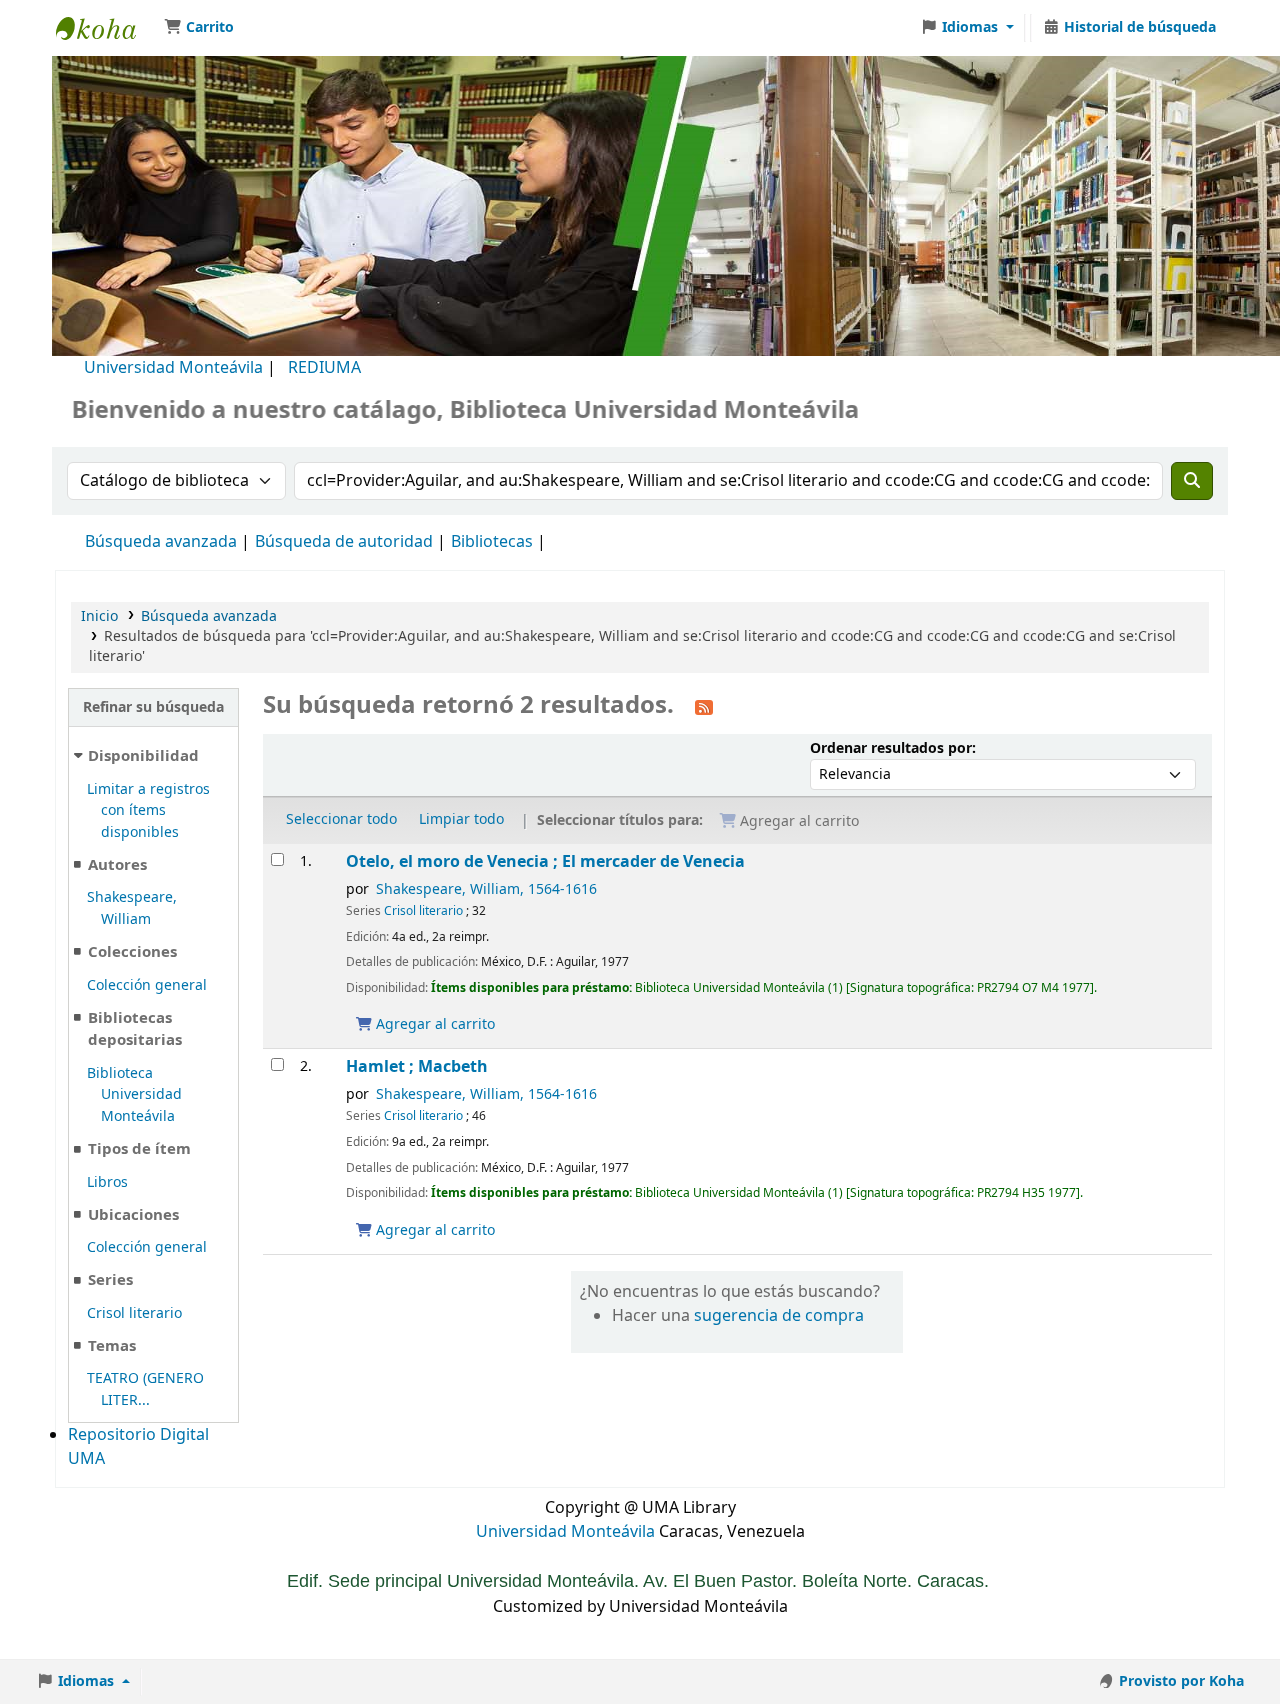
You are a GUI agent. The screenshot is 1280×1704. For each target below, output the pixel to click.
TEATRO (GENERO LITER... (145, 1389)
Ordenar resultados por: (893, 748)
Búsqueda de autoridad (344, 542)
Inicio (99, 616)
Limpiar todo (461, 819)
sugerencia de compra (779, 1316)
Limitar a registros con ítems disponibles (148, 811)
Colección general (147, 985)
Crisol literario (134, 1313)
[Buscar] (1192, 481)
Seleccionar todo (341, 819)
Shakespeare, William (132, 908)
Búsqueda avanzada (161, 542)
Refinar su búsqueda (153, 707)
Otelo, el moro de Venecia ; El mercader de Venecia (545, 861)
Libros (107, 1182)
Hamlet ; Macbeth (417, 1066)
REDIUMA (324, 368)
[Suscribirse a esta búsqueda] (704, 707)
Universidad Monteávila (173, 368)
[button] (199, 28)
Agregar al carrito (433, 1024)
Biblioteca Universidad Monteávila (106, 28)
